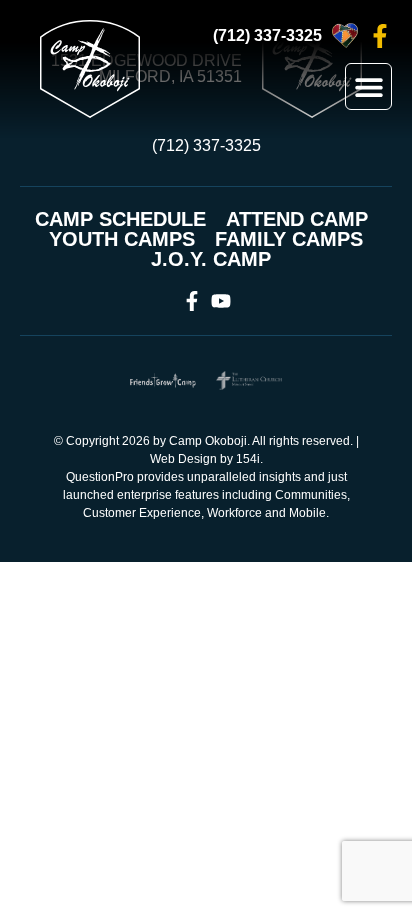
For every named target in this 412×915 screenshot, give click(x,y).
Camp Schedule (120, 219)
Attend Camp (297, 219)
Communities (311, 495)
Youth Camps (122, 239)
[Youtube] (221, 301)
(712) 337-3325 (267, 35)
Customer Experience (142, 513)
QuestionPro (100, 477)
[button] (368, 86)
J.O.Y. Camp (211, 259)
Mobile (307, 513)
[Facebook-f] (380, 36)
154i (248, 459)
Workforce (234, 513)
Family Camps (289, 239)
